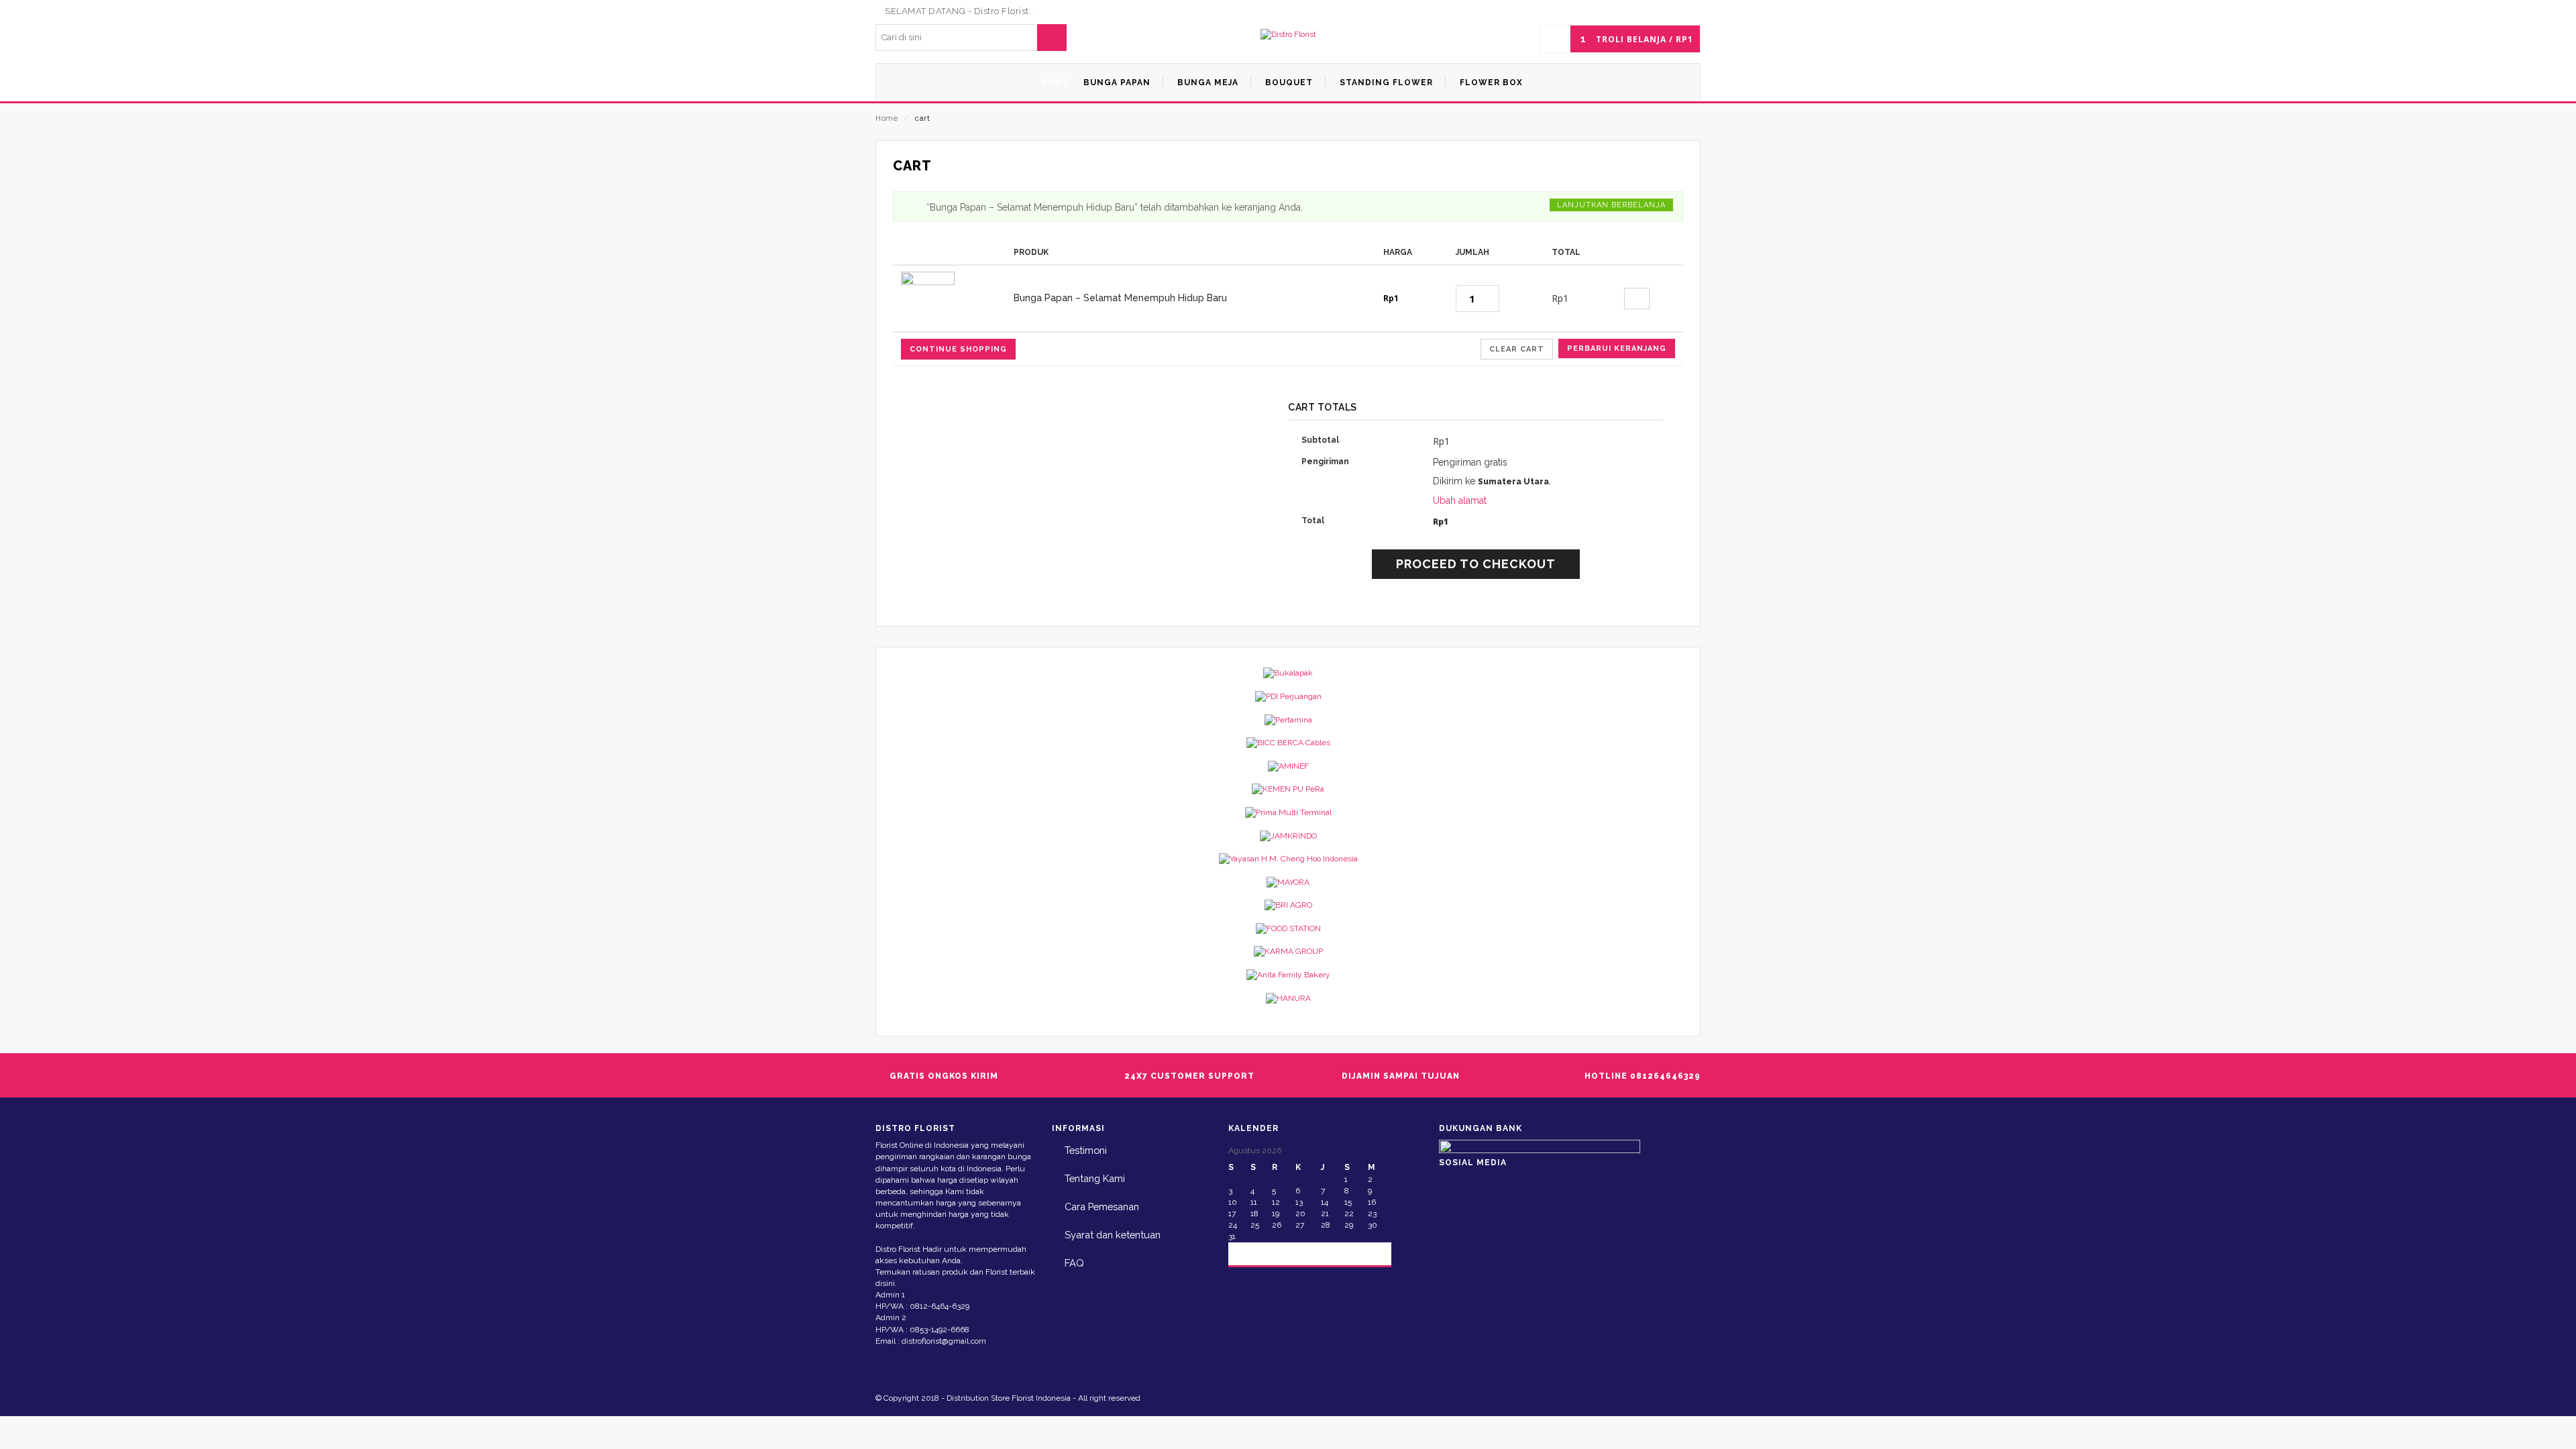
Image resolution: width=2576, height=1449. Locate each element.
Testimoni (1086, 1150)
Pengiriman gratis (1470, 462)
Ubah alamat (1460, 500)
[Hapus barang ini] (1637, 299)
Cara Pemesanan (1102, 1206)
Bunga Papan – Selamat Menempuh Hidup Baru (1120, 298)
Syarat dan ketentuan (1113, 1235)
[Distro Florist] (1288, 35)
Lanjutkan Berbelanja (1611, 205)
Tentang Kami (1095, 1178)
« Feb (1250, 1253)
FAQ (1074, 1263)
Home (887, 118)
